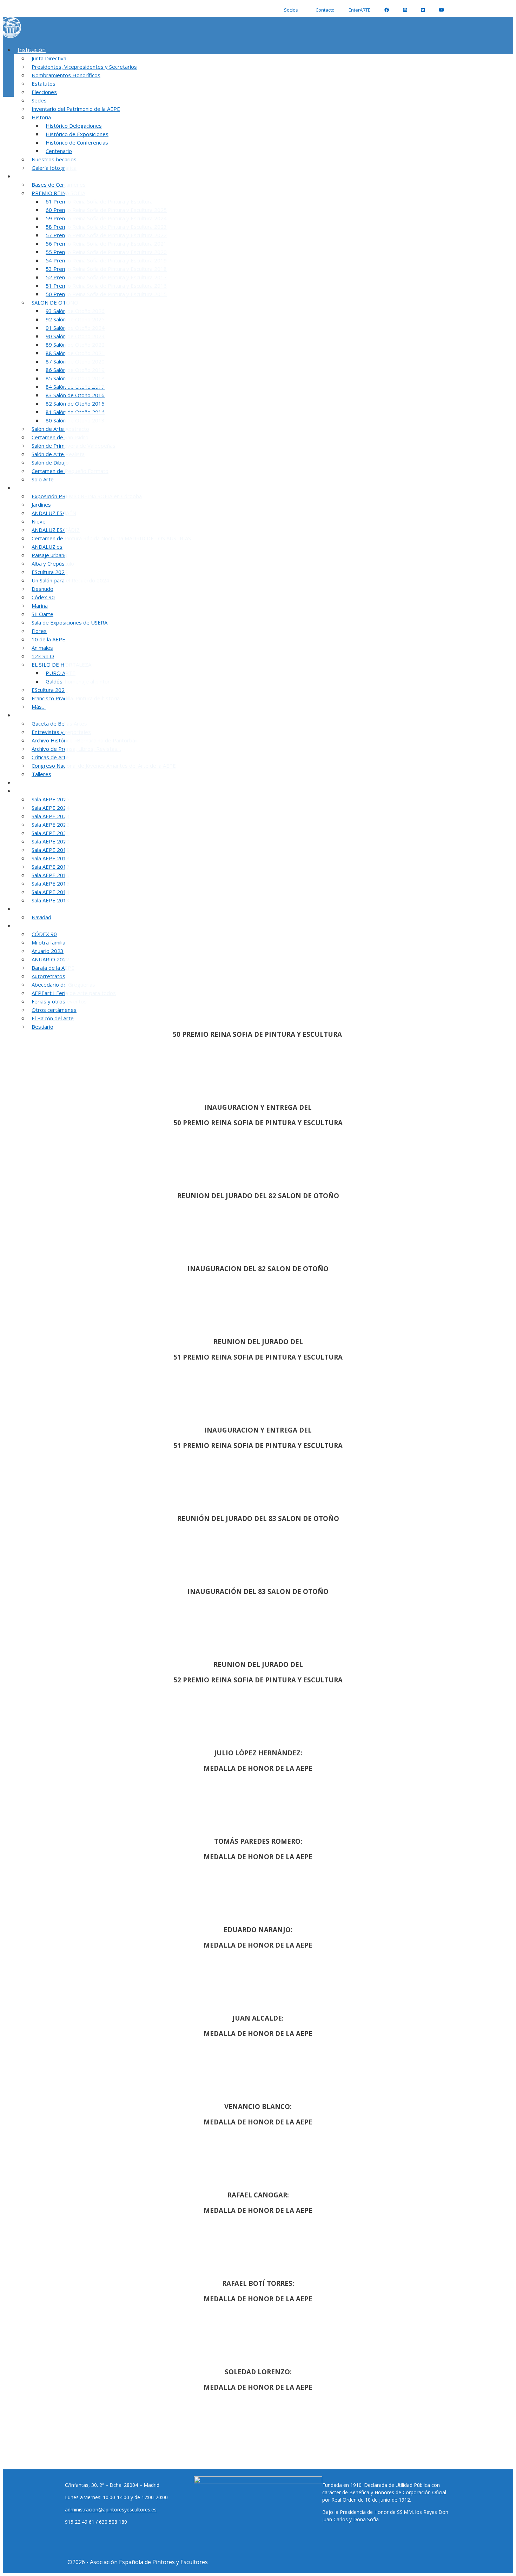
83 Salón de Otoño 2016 (75, 395)
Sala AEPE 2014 (51, 892)
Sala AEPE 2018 (51, 858)
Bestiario (42, 1027)
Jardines (41, 505)
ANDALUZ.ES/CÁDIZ (56, 530)
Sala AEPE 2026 (37, 791)
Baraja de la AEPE (53, 968)
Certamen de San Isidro (60, 437)
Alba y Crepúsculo (53, 563)
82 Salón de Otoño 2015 (75, 403)
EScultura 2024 (50, 572)
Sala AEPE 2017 (51, 867)
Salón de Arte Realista (58, 454)
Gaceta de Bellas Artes (59, 723)
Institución (32, 50)
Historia (41, 117)
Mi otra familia (48, 942)
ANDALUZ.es (47, 547)
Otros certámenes (54, 1010)
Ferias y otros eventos (59, 1001)
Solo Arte (43, 479)
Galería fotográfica (54, 168)
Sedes (39, 100)
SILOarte (42, 614)
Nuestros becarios (54, 159)
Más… (39, 707)
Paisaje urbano (49, 555)
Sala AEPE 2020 (51, 841)
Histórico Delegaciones (74, 126)
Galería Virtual (36, 909)
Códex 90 (43, 597)
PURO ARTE (61, 673)
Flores (39, 631)
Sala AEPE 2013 (51, 900)
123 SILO (43, 656)
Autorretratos (48, 976)
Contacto (325, 10)
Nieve (39, 521)
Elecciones (44, 92)
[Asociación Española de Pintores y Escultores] (11, 36)
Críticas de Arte (50, 757)
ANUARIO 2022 (50, 959)
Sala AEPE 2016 (51, 875)
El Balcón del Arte (53, 1018)
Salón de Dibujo (50, 462)
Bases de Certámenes (59, 185)
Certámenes (34, 176)
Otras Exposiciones (43, 488)
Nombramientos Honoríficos (66, 75)
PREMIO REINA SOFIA (58, 193)
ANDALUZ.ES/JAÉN (54, 513)
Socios (291, 10)
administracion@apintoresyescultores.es (111, 2510)
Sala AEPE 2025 (51, 799)
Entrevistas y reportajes (61, 732)
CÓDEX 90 (44, 934)
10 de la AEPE (48, 639)
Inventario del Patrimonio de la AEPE (76, 109)
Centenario (59, 151)
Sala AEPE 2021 (51, 833)
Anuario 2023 (48, 951)
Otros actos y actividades (50, 926)
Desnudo (42, 589)
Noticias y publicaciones (49, 715)
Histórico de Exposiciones (77, 134)
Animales (42, 648)
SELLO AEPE (33, 782)
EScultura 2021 (50, 690)
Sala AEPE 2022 (51, 825)
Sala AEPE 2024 (51, 808)
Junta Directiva (49, 58)
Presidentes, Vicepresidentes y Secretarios (84, 67)
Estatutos (44, 84)
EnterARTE (359, 10)
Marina (40, 606)
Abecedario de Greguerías (63, 985)
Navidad (41, 917)
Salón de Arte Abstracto (60, 429)
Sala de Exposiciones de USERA (70, 622)
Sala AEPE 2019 (51, 850)
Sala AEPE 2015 (51, 883)
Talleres (41, 774)
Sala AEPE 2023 (51, 816)
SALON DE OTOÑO (55, 302)
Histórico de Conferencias (77, 142)
